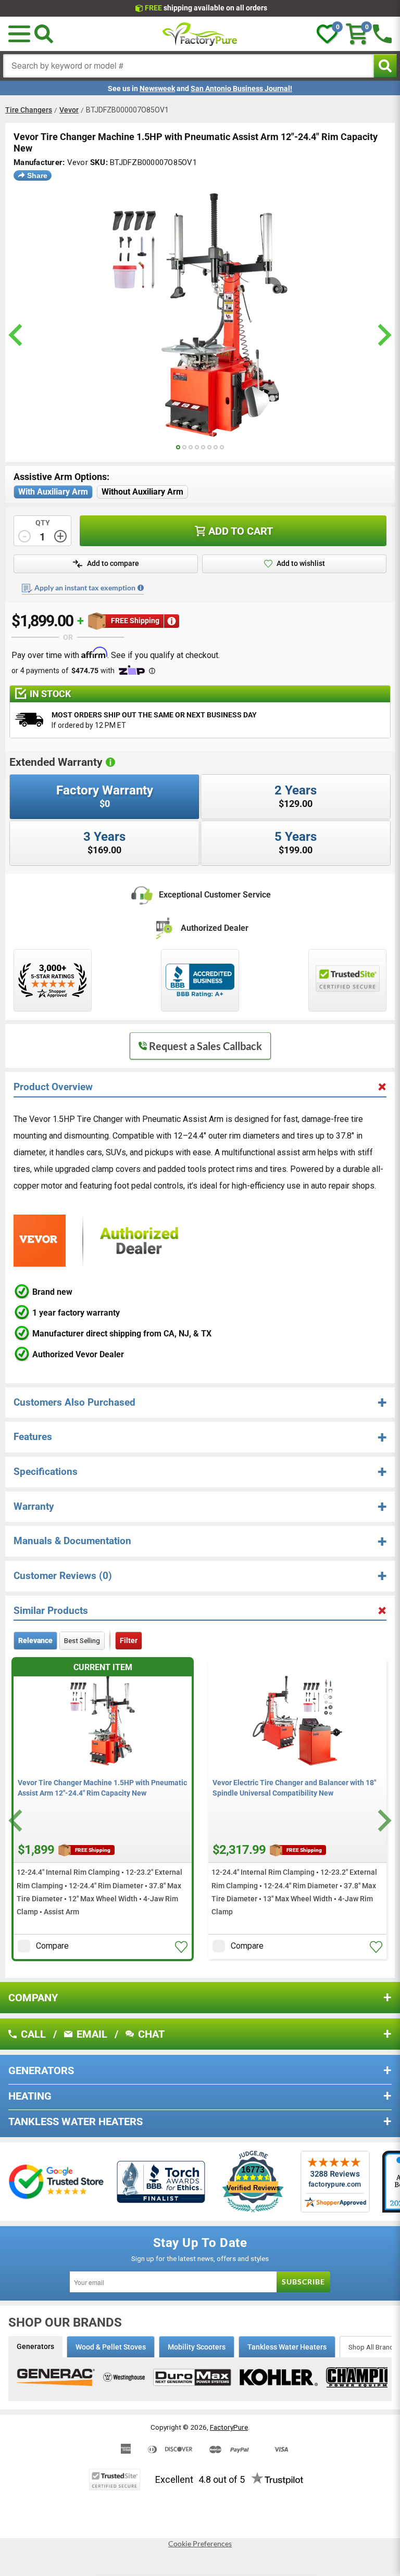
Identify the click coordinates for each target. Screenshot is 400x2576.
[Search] (44, 34)
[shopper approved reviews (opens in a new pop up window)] (53, 980)
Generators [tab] (35, 2346)
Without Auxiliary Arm (142, 492)
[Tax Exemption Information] (141, 588)
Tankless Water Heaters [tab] (287, 2347)
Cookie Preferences (200, 2544)
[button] (19, 34)
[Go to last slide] (17, 1821)
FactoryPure (229, 2427)
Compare (52, 1946)
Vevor (69, 110)
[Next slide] (383, 1821)
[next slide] (383, 335)
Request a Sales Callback (205, 1046)
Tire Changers (29, 110)
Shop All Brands (373, 2347)
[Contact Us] (382, 34)
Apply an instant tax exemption (85, 588)
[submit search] (385, 66)
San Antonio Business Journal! (241, 89)
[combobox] (189, 66)
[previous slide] (17, 335)
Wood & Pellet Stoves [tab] (111, 2347)
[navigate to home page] (200, 34)
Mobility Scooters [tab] (197, 2347)
